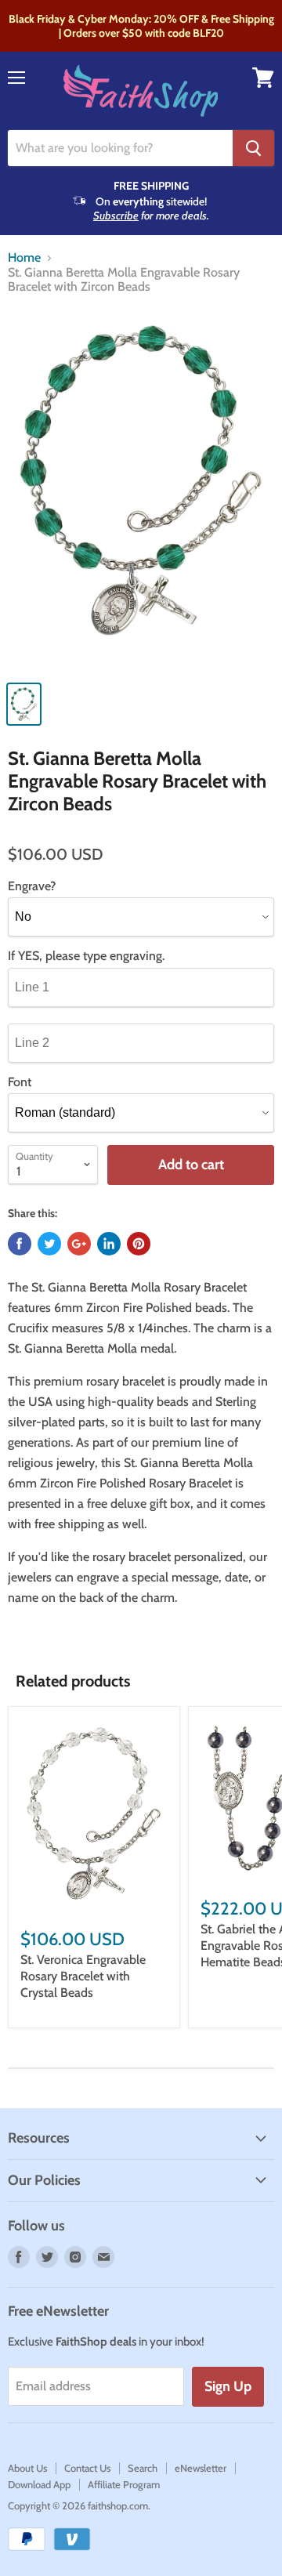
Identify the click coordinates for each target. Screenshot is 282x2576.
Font (20, 1082)
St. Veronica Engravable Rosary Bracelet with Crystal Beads (83, 1976)
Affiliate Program (124, 2484)
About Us (27, 2468)
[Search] (253, 148)
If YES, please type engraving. (86, 956)
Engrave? (32, 886)
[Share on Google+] (79, 1244)
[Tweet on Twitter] (49, 1244)
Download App (39, 2484)
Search (143, 2468)
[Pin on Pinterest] (139, 1244)
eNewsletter (201, 2468)
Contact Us (87, 2468)
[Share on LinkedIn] (109, 1244)
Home (24, 258)
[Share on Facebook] (20, 1244)
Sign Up (228, 2386)
